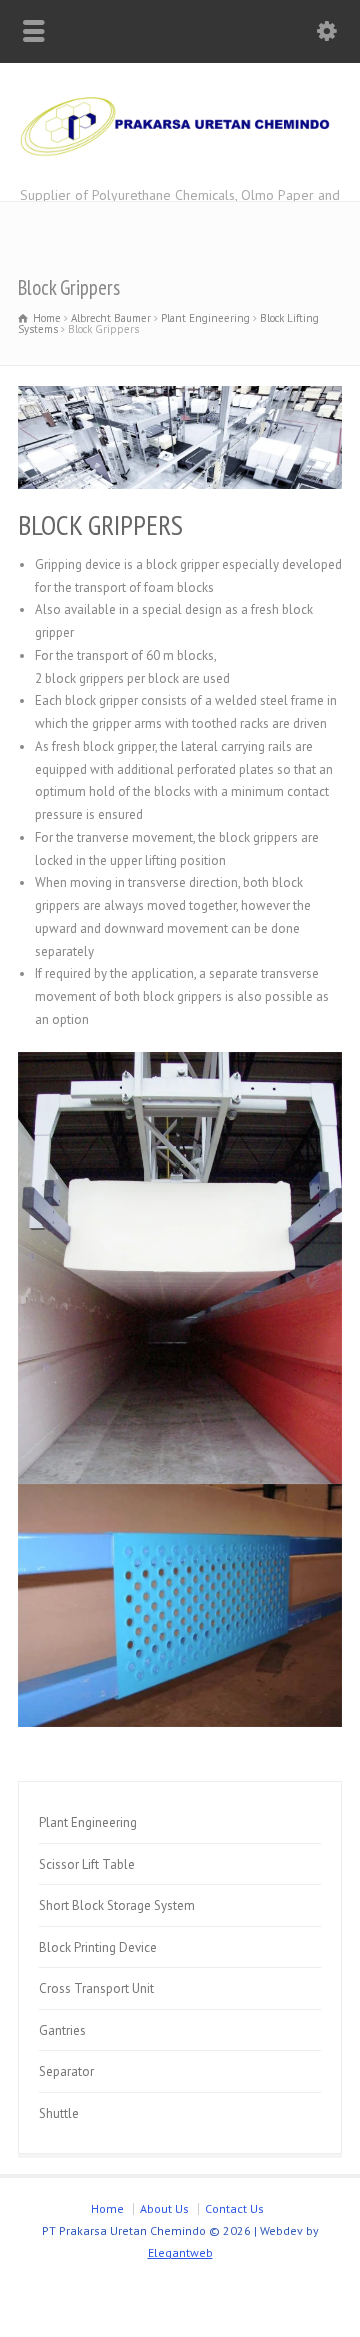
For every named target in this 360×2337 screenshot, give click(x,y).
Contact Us (234, 2208)
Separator (66, 2071)
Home (107, 2208)
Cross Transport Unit (96, 1988)
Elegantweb (180, 2252)
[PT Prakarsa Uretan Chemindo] (180, 160)
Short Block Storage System (117, 1905)
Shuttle (59, 2113)
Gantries (62, 2030)
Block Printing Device (98, 1947)
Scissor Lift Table (87, 1864)
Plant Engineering (88, 1822)
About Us (164, 2208)
